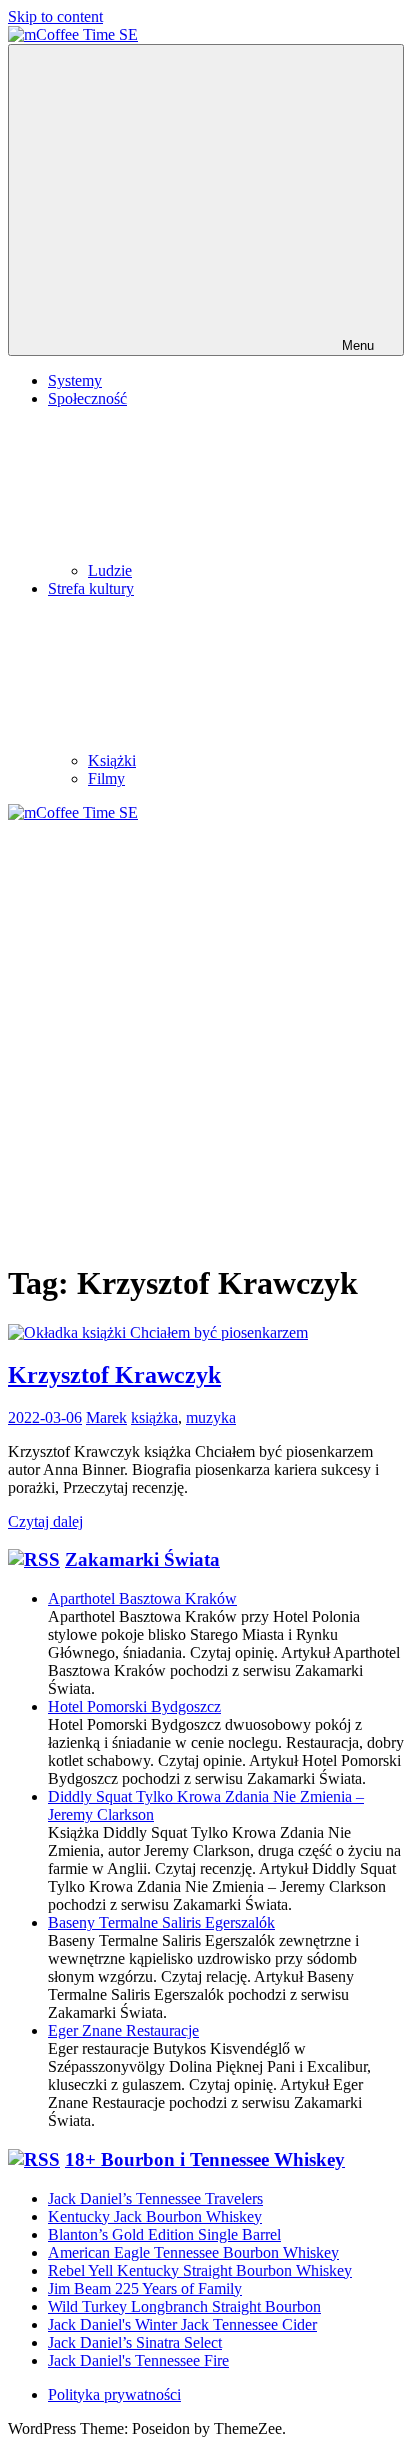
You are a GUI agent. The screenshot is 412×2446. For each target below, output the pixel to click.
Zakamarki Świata (142, 1559)
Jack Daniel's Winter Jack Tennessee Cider (182, 2324)
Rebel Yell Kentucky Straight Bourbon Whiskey (200, 2270)
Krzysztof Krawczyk (114, 1375)
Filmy (106, 778)
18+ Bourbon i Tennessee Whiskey (205, 2159)
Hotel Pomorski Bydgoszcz (134, 1706)
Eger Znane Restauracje (123, 2030)
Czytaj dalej (45, 1521)
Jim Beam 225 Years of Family (145, 2288)
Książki (112, 760)
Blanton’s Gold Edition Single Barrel (164, 2234)
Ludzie (110, 570)
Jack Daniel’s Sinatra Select (135, 2342)
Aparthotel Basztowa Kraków (142, 1598)
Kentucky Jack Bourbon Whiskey (155, 2216)
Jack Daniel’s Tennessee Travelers (155, 2198)
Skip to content (55, 16)
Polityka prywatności (114, 2394)
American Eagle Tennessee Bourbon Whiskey (193, 2252)
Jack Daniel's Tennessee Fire (138, 2360)
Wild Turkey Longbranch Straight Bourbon (184, 2306)
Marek (106, 1417)
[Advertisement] (206, 1038)
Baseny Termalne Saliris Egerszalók (161, 1922)
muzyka (211, 1417)
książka (154, 1417)
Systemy (75, 380)
